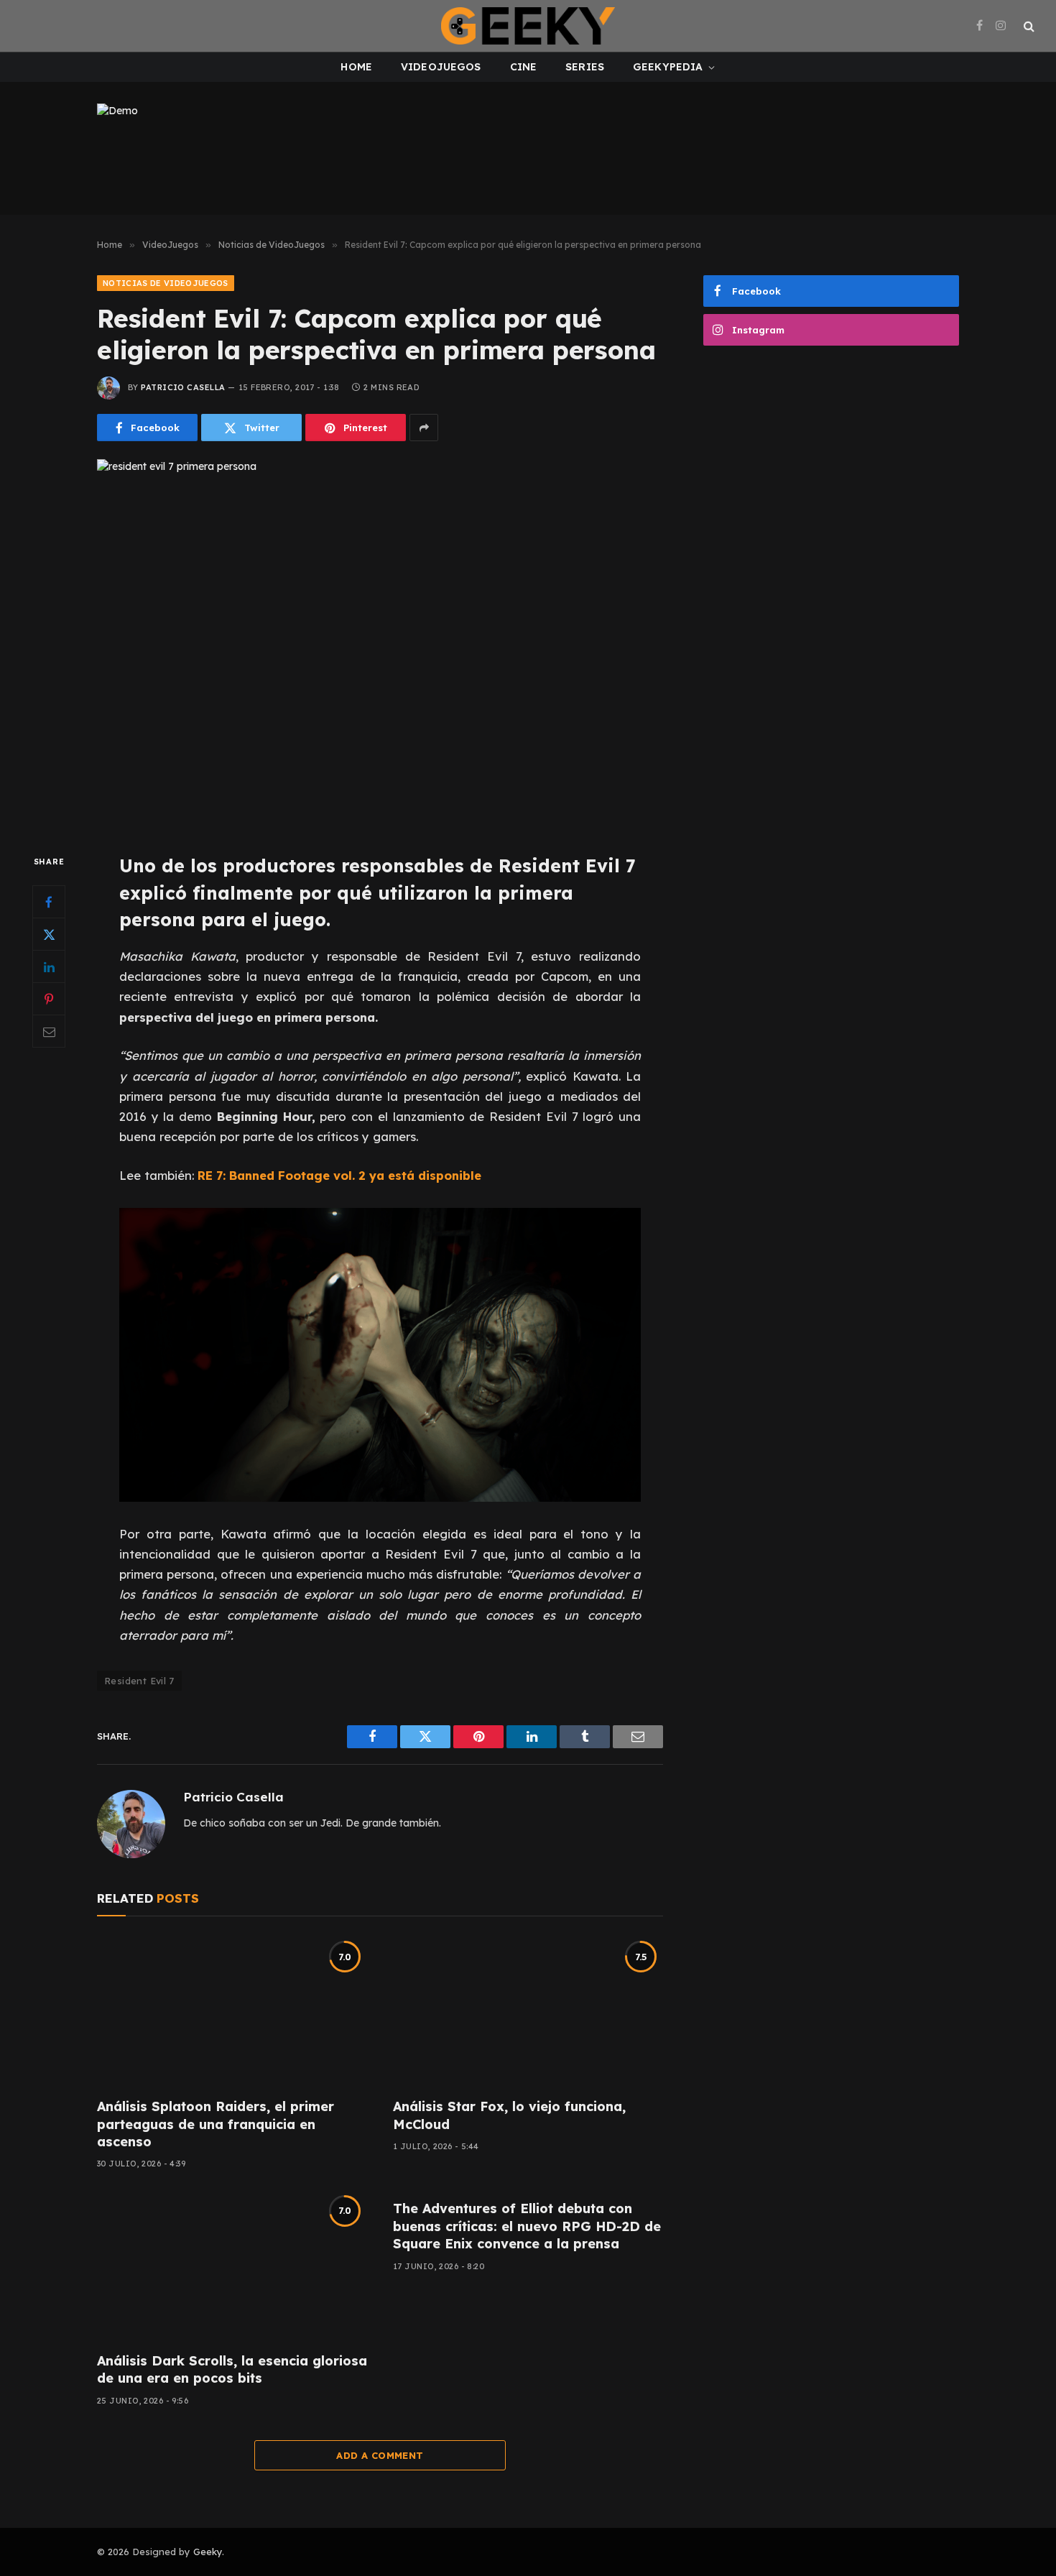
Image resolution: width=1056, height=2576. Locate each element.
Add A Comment (380, 2455)
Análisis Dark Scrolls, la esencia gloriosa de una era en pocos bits (232, 2369)
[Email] (49, 1032)
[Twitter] (49, 935)
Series (585, 67)
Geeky (208, 2552)
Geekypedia (668, 67)
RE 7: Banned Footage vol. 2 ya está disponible (339, 1175)
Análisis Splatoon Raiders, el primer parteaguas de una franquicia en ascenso (216, 2124)
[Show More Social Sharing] (424, 428)
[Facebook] (49, 902)
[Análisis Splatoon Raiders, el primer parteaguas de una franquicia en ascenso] (232, 2011)
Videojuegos (441, 67)
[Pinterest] (49, 1000)
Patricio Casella (183, 387)
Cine (524, 67)
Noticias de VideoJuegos (166, 283)
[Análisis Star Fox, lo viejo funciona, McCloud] (528, 2011)
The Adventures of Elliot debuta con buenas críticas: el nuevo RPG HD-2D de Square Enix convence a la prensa (527, 2226)
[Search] (1028, 26)
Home (356, 67)
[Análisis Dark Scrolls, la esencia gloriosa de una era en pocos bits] (232, 2265)
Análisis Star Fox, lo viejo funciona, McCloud (509, 2115)
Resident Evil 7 (139, 1681)
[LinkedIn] (49, 967)
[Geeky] (528, 26)
